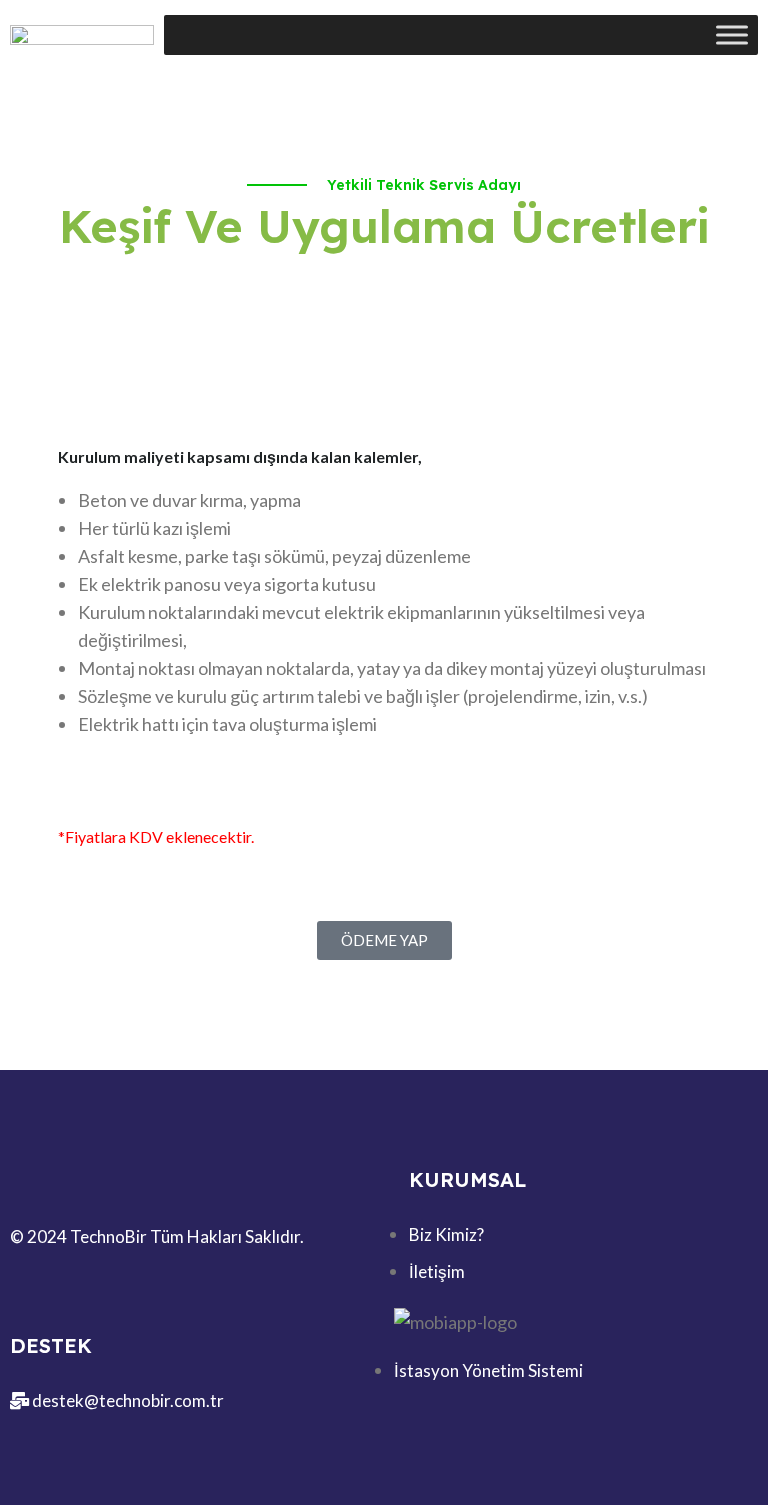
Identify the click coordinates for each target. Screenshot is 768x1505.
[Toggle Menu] (732, 34)
